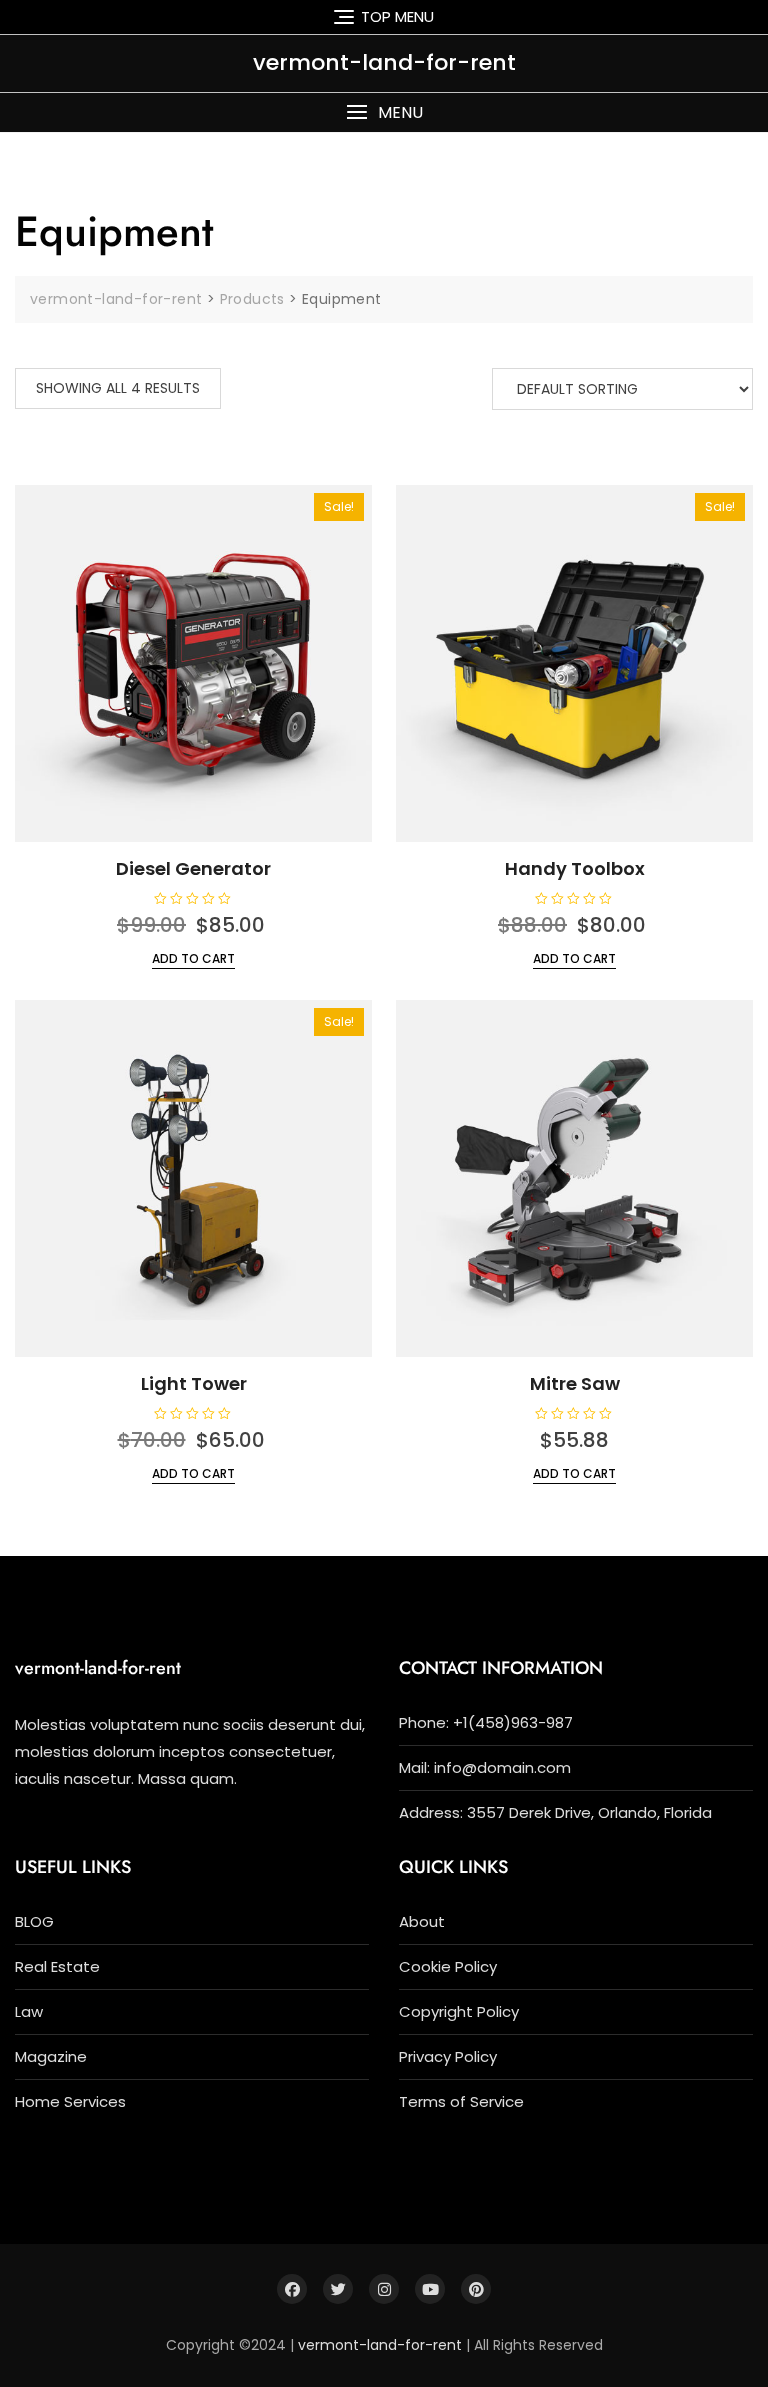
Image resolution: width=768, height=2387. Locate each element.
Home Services (70, 2101)
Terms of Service (461, 2101)
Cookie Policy (448, 1966)
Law (29, 2011)
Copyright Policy (459, 2011)
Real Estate (57, 1966)
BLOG (34, 1921)
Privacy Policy (448, 2056)
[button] (384, 112)
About (422, 1921)
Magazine (51, 2056)
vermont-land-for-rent (384, 62)
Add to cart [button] (193, 958)
